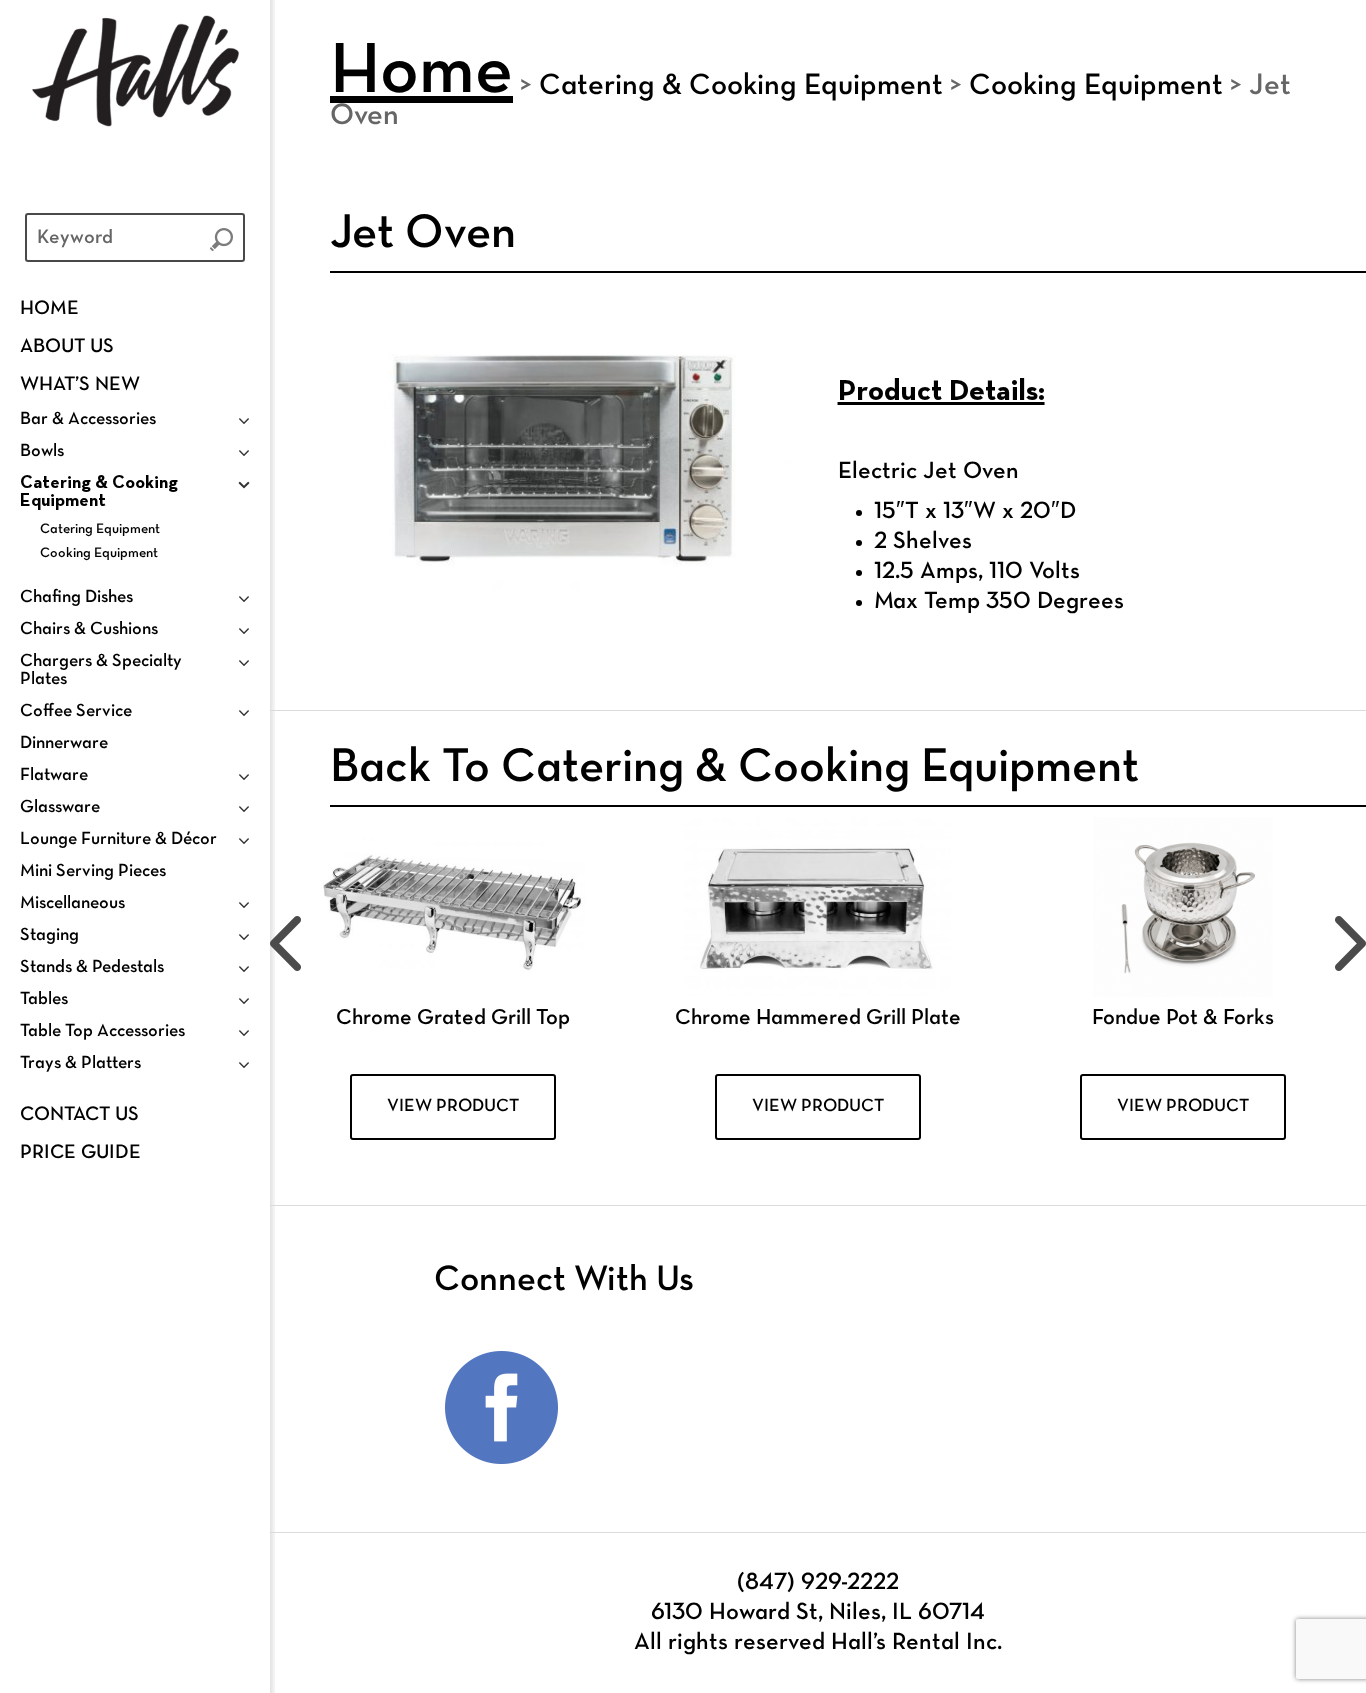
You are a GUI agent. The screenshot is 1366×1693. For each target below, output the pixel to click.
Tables (44, 999)
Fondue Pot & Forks (1183, 1018)
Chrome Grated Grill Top (453, 1018)
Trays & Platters (80, 1063)
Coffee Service (76, 711)
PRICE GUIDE (80, 1153)
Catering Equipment (100, 529)
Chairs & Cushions (89, 629)
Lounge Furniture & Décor (118, 839)
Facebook (502, 1408)
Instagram (631, 1408)
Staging (49, 935)
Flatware (54, 775)
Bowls (42, 451)
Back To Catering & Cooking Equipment (734, 769)
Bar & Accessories (88, 419)
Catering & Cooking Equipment (99, 492)
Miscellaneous (72, 903)
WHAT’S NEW (80, 385)
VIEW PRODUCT (453, 1106)
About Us (67, 347)
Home (49, 309)
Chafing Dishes (76, 597)
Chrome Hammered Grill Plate (818, 1018)
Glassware (60, 807)
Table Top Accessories (102, 1031)
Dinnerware (64, 743)
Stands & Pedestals (92, 967)
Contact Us (79, 1115)
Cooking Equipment (99, 553)
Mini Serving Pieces (93, 871)
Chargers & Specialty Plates (101, 670)
